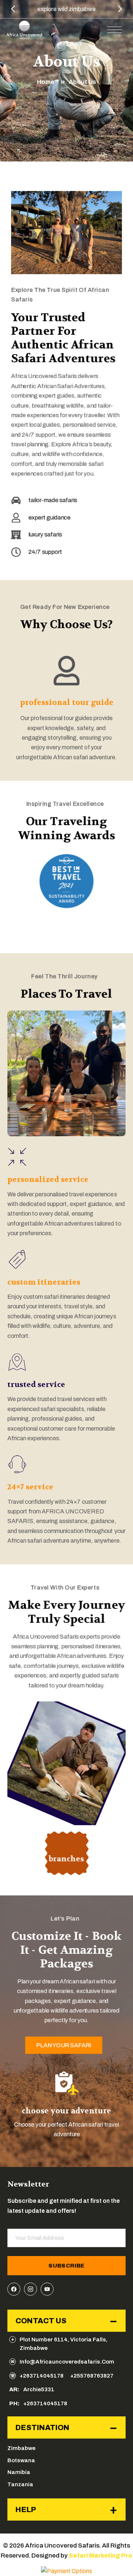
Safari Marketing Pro (100, 2555)
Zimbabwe (21, 2448)
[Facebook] (14, 2289)
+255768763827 (92, 2376)
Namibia (19, 2472)
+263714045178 (42, 2376)
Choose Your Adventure (66, 2111)
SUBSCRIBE (66, 2266)
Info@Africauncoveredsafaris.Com (67, 2362)
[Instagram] (30, 2289)
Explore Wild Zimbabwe (66, 9)
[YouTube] (47, 2289)
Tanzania (20, 2484)
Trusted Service (36, 1384)
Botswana (21, 2460)
